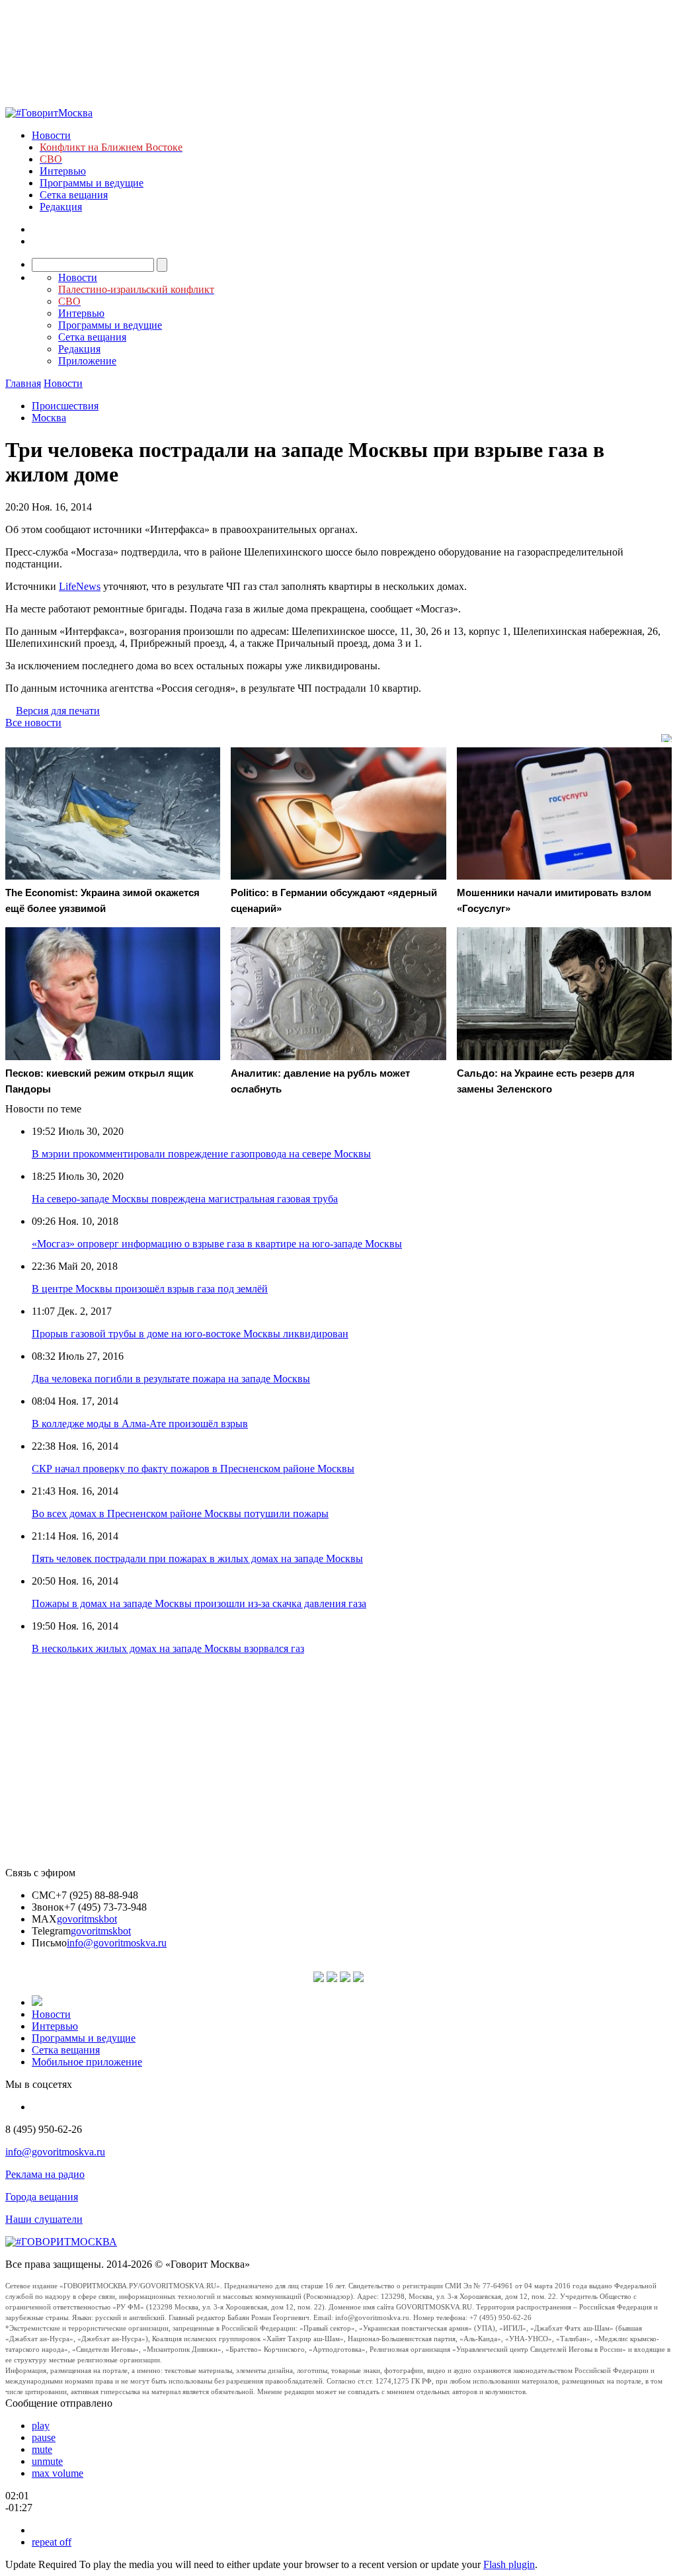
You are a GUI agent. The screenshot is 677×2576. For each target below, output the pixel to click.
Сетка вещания (74, 195)
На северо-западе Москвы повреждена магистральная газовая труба (185, 1199)
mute (42, 2449)
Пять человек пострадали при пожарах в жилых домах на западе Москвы (197, 1558)
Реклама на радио (45, 2174)
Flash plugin (509, 2564)
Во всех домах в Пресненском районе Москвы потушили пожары (180, 1514)
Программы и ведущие (92, 183)
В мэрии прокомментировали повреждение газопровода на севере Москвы (201, 1154)
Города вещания (42, 2197)
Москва (49, 418)
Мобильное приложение (87, 2062)
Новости (51, 135)
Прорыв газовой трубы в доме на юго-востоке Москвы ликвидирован (190, 1334)
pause (44, 2437)
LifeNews (80, 586)
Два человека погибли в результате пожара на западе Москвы (171, 1379)
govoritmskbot (87, 1919)
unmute (47, 2461)
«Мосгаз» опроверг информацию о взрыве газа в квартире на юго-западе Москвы (217, 1244)
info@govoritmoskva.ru (117, 1943)
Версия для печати (58, 711)
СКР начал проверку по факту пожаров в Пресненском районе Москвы (193, 1469)
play (41, 2426)
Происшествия (65, 406)
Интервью (63, 171)
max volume (58, 2473)
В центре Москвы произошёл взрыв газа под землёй (150, 1289)
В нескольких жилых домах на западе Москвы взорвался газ (168, 1648)
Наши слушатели (44, 2219)
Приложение (87, 361)
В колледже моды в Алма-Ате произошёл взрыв (140, 1424)
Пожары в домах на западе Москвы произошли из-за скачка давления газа (199, 1603)
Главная (23, 383)
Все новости (33, 723)
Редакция (61, 207)
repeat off (52, 2542)
